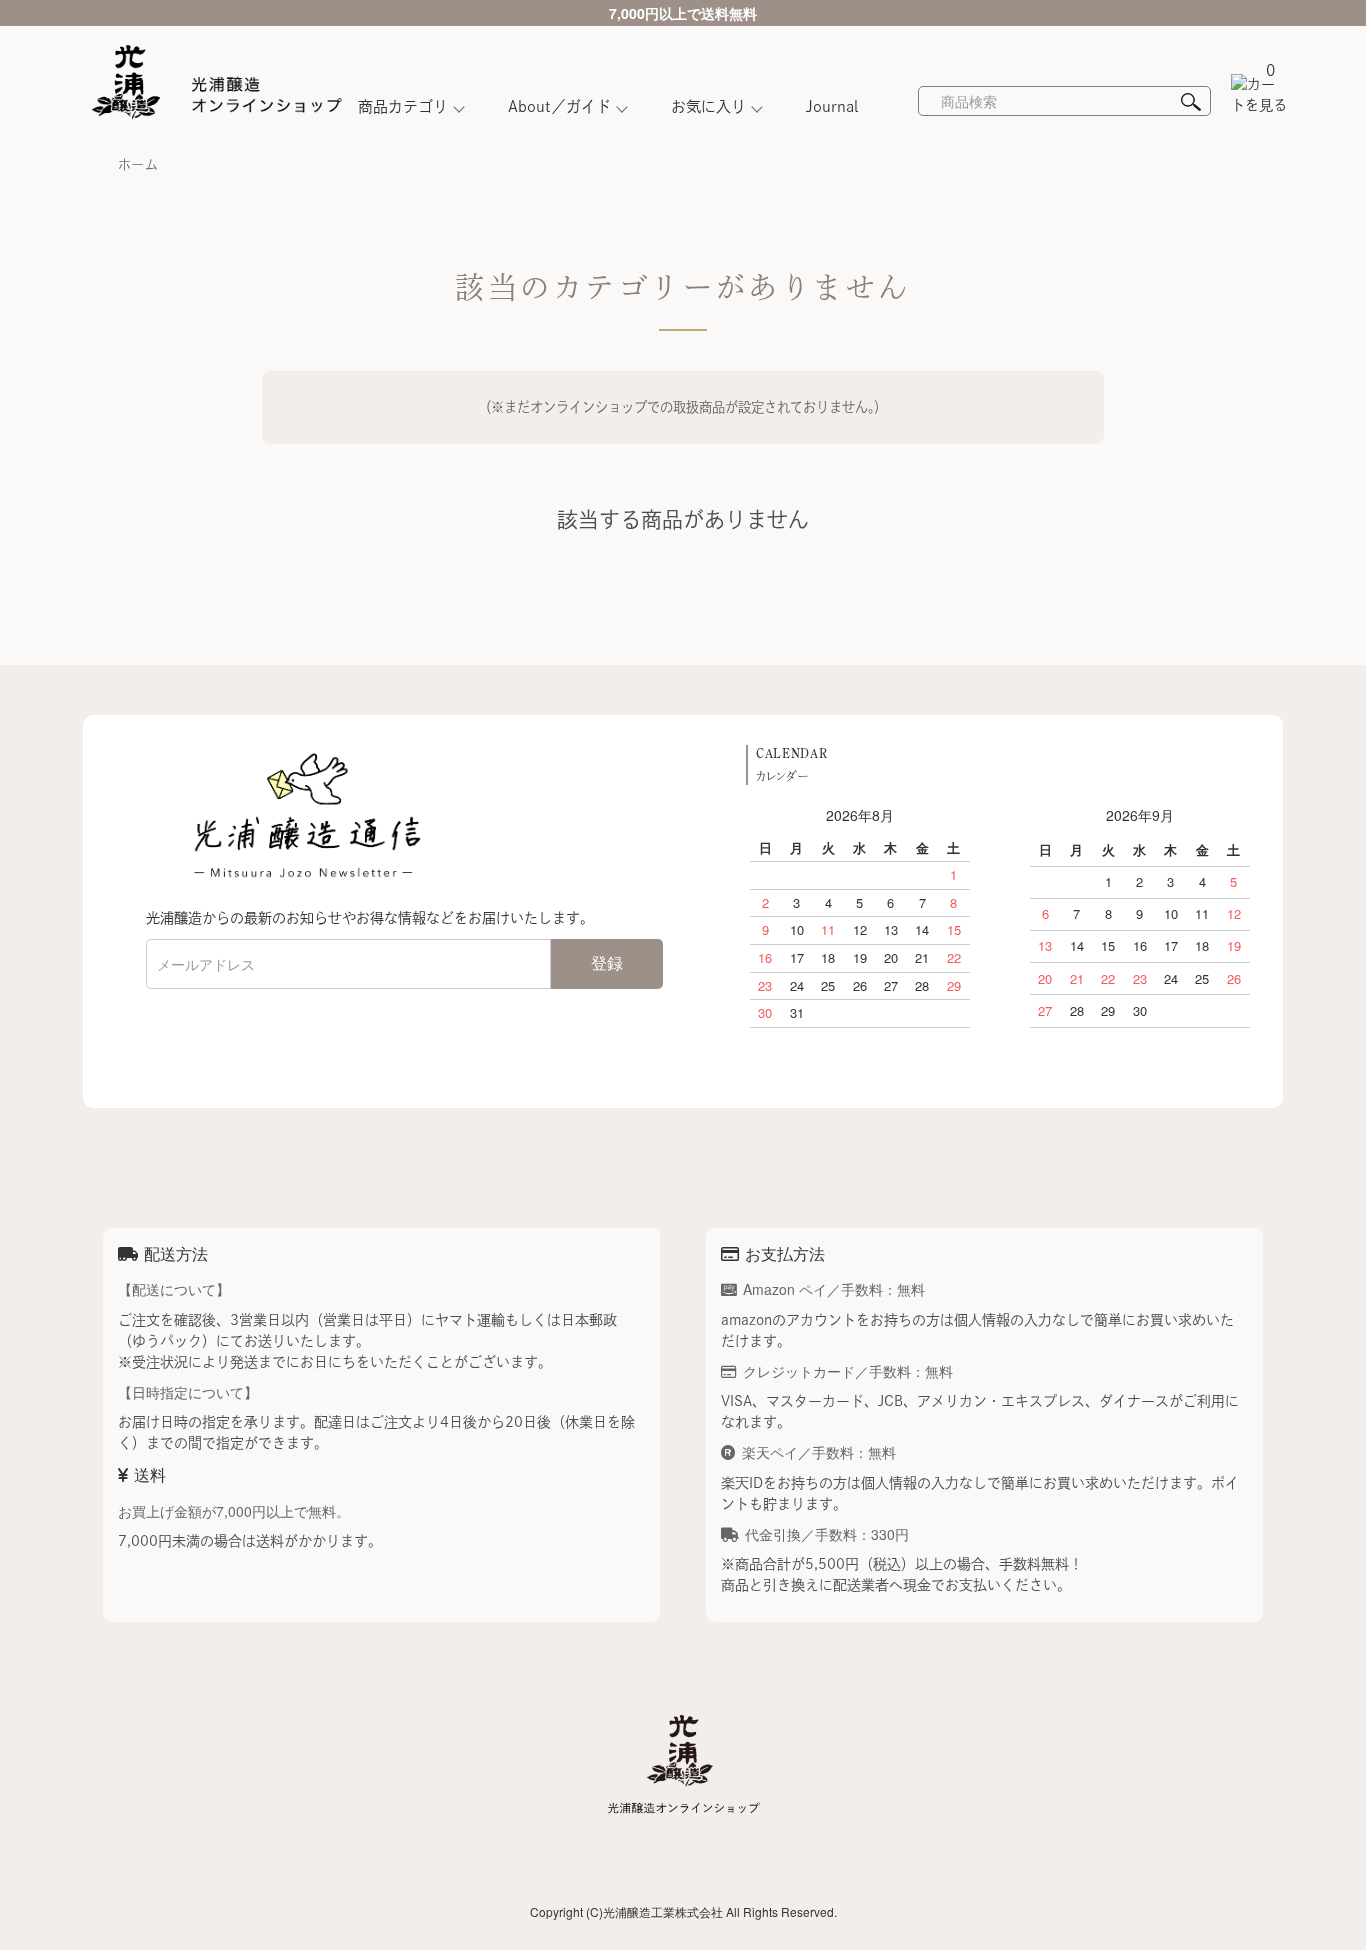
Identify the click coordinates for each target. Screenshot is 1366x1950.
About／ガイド (559, 106)
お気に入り (708, 106)
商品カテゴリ (403, 106)
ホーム (138, 164)
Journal (832, 106)
